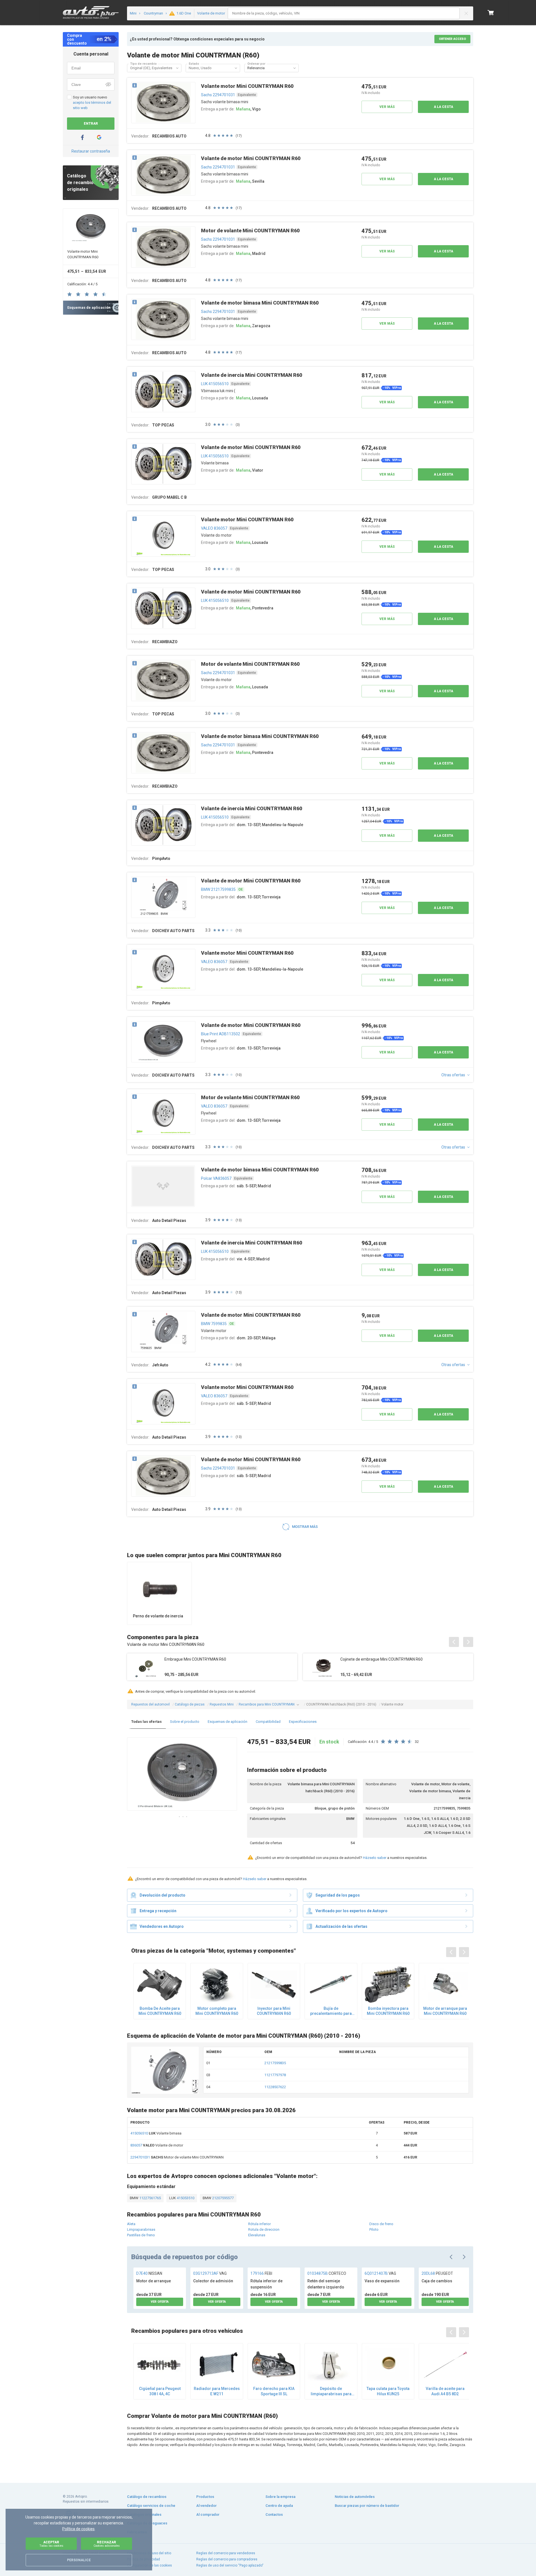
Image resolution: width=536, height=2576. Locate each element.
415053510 (185, 2198)
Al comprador (208, 2515)
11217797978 (275, 2075)
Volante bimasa (156, 2133)
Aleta (131, 2224)
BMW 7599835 (214, 1324)
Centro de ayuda (279, 2506)
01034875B (327, 2273)
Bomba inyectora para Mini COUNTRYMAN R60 (388, 2011)
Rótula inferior (259, 2224)
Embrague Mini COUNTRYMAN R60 (195, 1659)
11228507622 (275, 2087)
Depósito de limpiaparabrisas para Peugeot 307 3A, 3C (331, 2391)
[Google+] (99, 137)
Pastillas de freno (141, 2235)
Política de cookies (78, 2529)
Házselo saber (375, 1858)
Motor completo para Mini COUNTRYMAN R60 (217, 2011)
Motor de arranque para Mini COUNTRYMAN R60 (445, 2011)
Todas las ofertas (146, 1722)
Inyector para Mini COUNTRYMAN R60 (274, 2011)
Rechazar (107, 2544)
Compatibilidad (268, 1722)
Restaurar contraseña (91, 151)
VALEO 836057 (214, 528)
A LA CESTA (443, 107)
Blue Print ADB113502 (221, 1034)
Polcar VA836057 (216, 1178)
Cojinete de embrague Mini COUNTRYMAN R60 (381, 1659)
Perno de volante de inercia (158, 1616)
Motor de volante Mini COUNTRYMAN (177, 2157)
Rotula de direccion (264, 2229)
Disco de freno (381, 2224)
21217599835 (275, 2063)
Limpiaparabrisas (141, 2229)
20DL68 (437, 2273)
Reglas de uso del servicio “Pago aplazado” (230, 2565)
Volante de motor (157, 2145)
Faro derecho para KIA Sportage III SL (274, 2391)
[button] (177, 68)
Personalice (79, 2560)
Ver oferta (160, 2302)
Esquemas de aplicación (228, 1722)
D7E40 (149, 2273)
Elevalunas (257, 2235)
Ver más (387, 107)
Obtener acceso (452, 39)
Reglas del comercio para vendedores (226, 2553)
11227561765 (150, 2198)
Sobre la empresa (280, 2497)
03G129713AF (210, 2273)
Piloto (374, 2229)
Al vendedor (206, 2506)
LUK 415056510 (215, 384)
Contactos (274, 2515)
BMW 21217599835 (218, 889)
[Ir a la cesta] (491, 13)
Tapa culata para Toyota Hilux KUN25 (388, 2391)
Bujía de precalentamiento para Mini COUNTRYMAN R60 (331, 2011)
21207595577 (222, 2198)
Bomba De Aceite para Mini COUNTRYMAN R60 (160, 2011)
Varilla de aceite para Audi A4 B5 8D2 (445, 2391)
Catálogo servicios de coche (151, 2506)
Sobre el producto (185, 1722)
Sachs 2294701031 (218, 95)
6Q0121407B (380, 2273)
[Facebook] (82, 137)
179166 (261, 2273)
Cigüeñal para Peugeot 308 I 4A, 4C (160, 2391)
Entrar (91, 124)
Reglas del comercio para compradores (227, 2559)
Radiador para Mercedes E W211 (217, 2391)
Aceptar (51, 2544)
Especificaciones (303, 1722)
